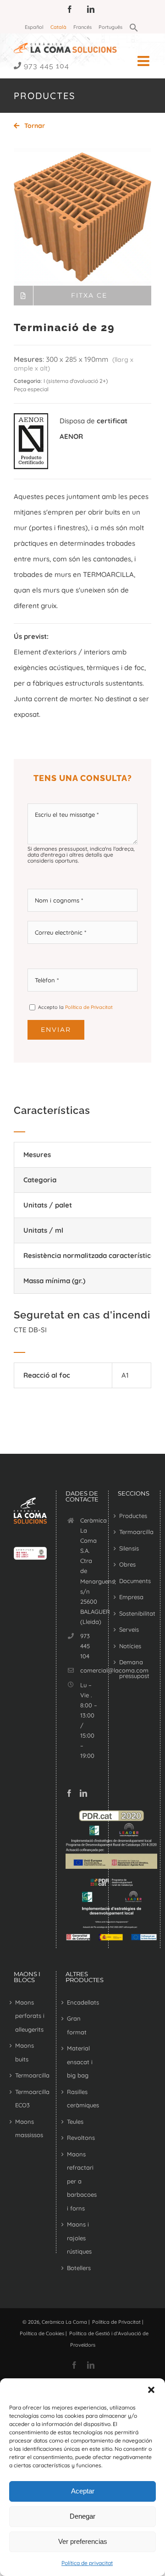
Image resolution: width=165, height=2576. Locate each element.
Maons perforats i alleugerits (30, 2016)
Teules (75, 2122)
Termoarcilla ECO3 (30, 2099)
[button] (151, 2390)
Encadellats (82, 2002)
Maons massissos (29, 2128)
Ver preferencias (83, 2541)
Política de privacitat (87, 2563)
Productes (133, 1516)
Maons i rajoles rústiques (79, 2238)
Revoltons (81, 2138)
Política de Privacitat (89, 1007)
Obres (127, 1564)
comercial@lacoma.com (90, 1670)
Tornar (34, 126)
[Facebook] (69, 1793)
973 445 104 (47, 66)
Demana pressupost (134, 1669)
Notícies (130, 1646)
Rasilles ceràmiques (82, 2099)
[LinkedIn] (83, 1793)
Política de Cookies (42, 2333)
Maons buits (25, 2052)
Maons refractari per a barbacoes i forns (82, 2181)
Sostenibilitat (134, 1613)
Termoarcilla (134, 1532)
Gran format (77, 2025)
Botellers (79, 2268)
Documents (134, 1581)
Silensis (129, 1548)
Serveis (129, 1629)
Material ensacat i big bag (80, 2062)
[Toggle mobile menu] (144, 61)
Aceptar (83, 2491)
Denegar (82, 2516)
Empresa (131, 1597)
